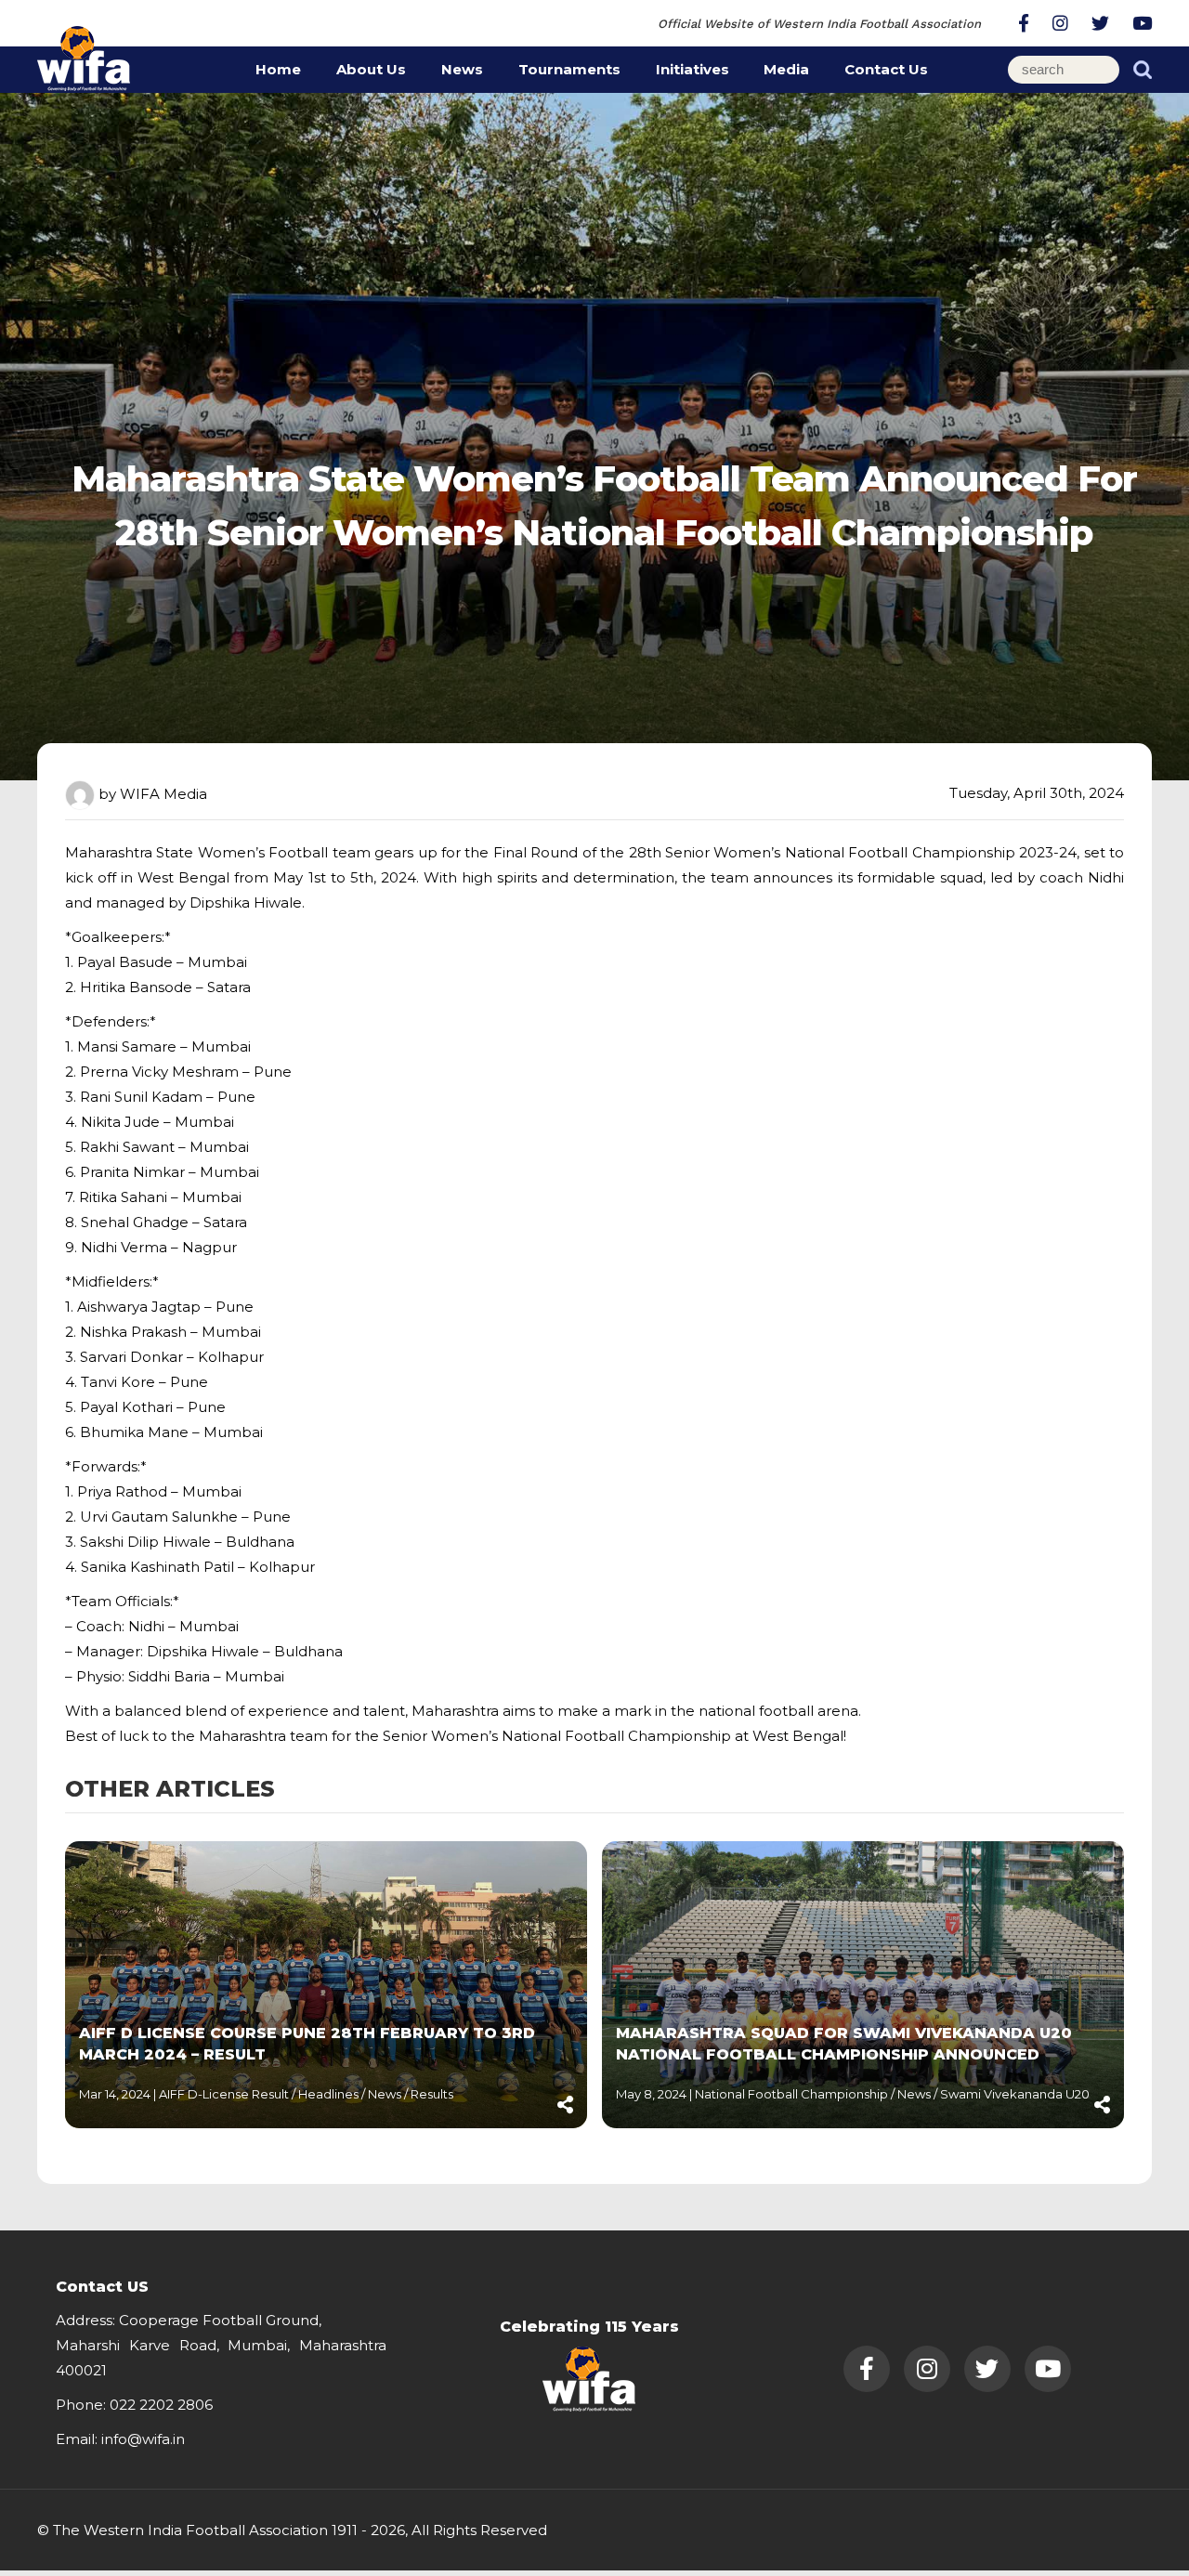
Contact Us (886, 69)
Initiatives (692, 69)
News (462, 69)
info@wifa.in (143, 2439)
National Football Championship (793, 2094)
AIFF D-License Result (225, 2094)
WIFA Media (163, 794)
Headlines (330, 2094)
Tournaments (569, 69)
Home (278, 69)
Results (432, 2094)
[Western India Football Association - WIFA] (84, 55)
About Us (371, 69)
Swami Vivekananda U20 (1015, 2094)
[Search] (1143, 70)
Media (786, 69)
